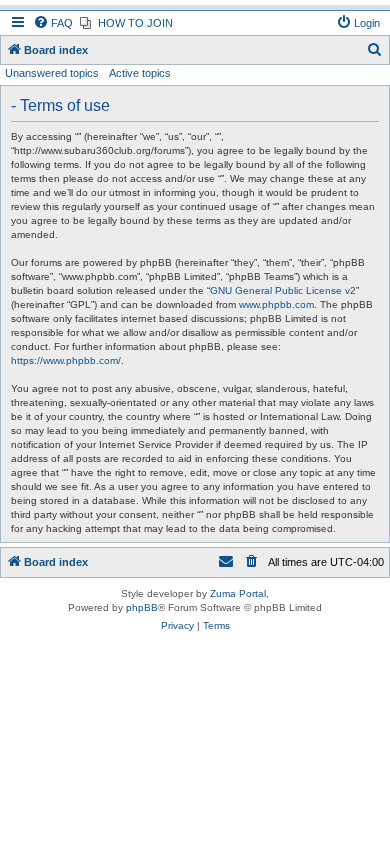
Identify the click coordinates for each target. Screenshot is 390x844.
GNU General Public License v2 (283, 290)
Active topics (140, 73)
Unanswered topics (52, 73)
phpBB (142, 607)
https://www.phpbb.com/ (66, 360)
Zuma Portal (238, 593)
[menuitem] (53, 23)
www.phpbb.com (276, 304)
